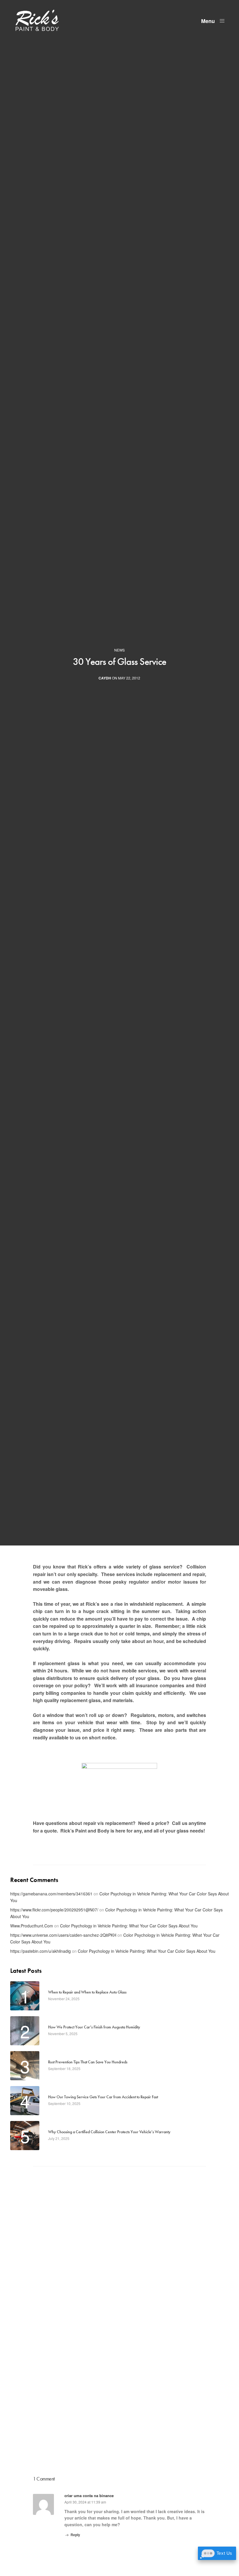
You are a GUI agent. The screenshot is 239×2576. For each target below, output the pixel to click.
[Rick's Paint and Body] (37, 20)
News (119, 650)
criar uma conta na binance (89, 2496)
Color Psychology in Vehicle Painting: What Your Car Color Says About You (129, 1926)
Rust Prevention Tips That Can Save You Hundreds (88, 2062)
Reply (75, 2535)
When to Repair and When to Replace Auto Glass (87, 1992)
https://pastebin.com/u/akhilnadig (41, 1951)
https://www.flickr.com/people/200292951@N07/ (54, 1910)
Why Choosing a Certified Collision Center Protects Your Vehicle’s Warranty (109, 2132)
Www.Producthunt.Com (32, 1926)
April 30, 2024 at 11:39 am (85, 2502)
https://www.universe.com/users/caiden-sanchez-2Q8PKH (63, 1935)
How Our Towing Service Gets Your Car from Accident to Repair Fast (103, 2097)
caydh (105, 678)
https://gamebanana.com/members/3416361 (51, 1894)
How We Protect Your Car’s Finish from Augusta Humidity (94, 2027)
